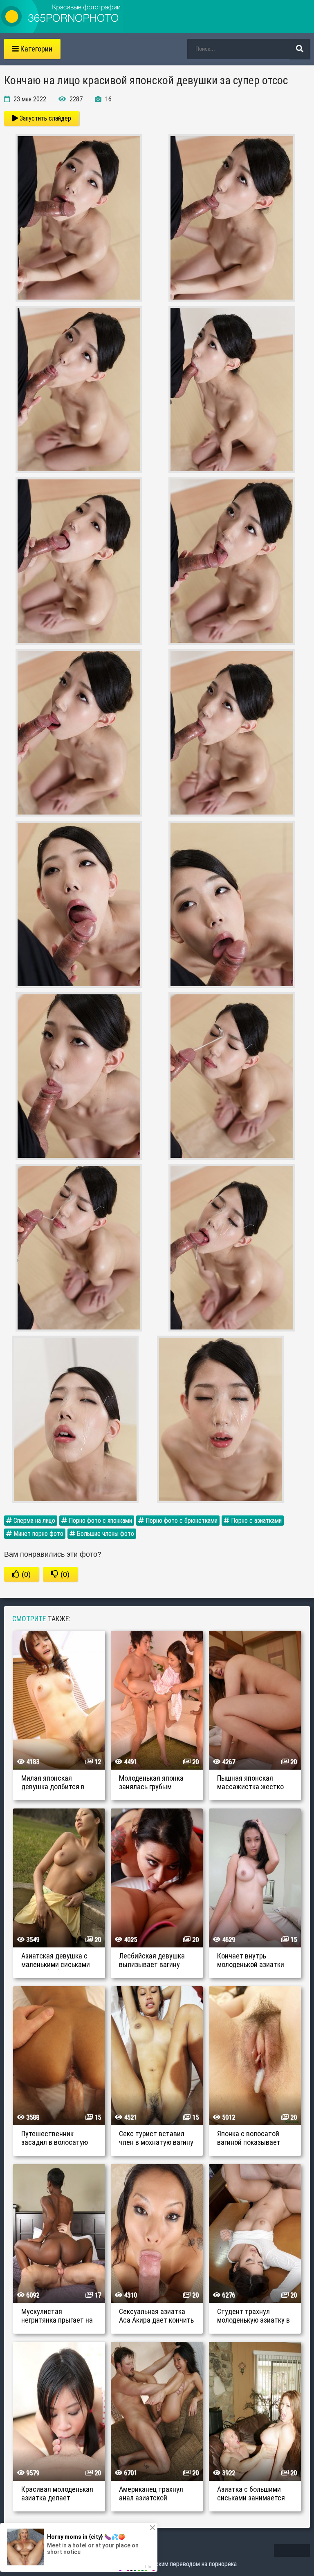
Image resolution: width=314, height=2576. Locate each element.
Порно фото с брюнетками (181, 1521)
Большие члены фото (105, 1534)
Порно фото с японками (100, 1521)
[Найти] (300, 49)
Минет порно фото (38, 1534)
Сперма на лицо (34, 1521)
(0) (25, 1574)
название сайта (61, 16)
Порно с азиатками (256, 1521)
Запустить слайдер (45, 118)
